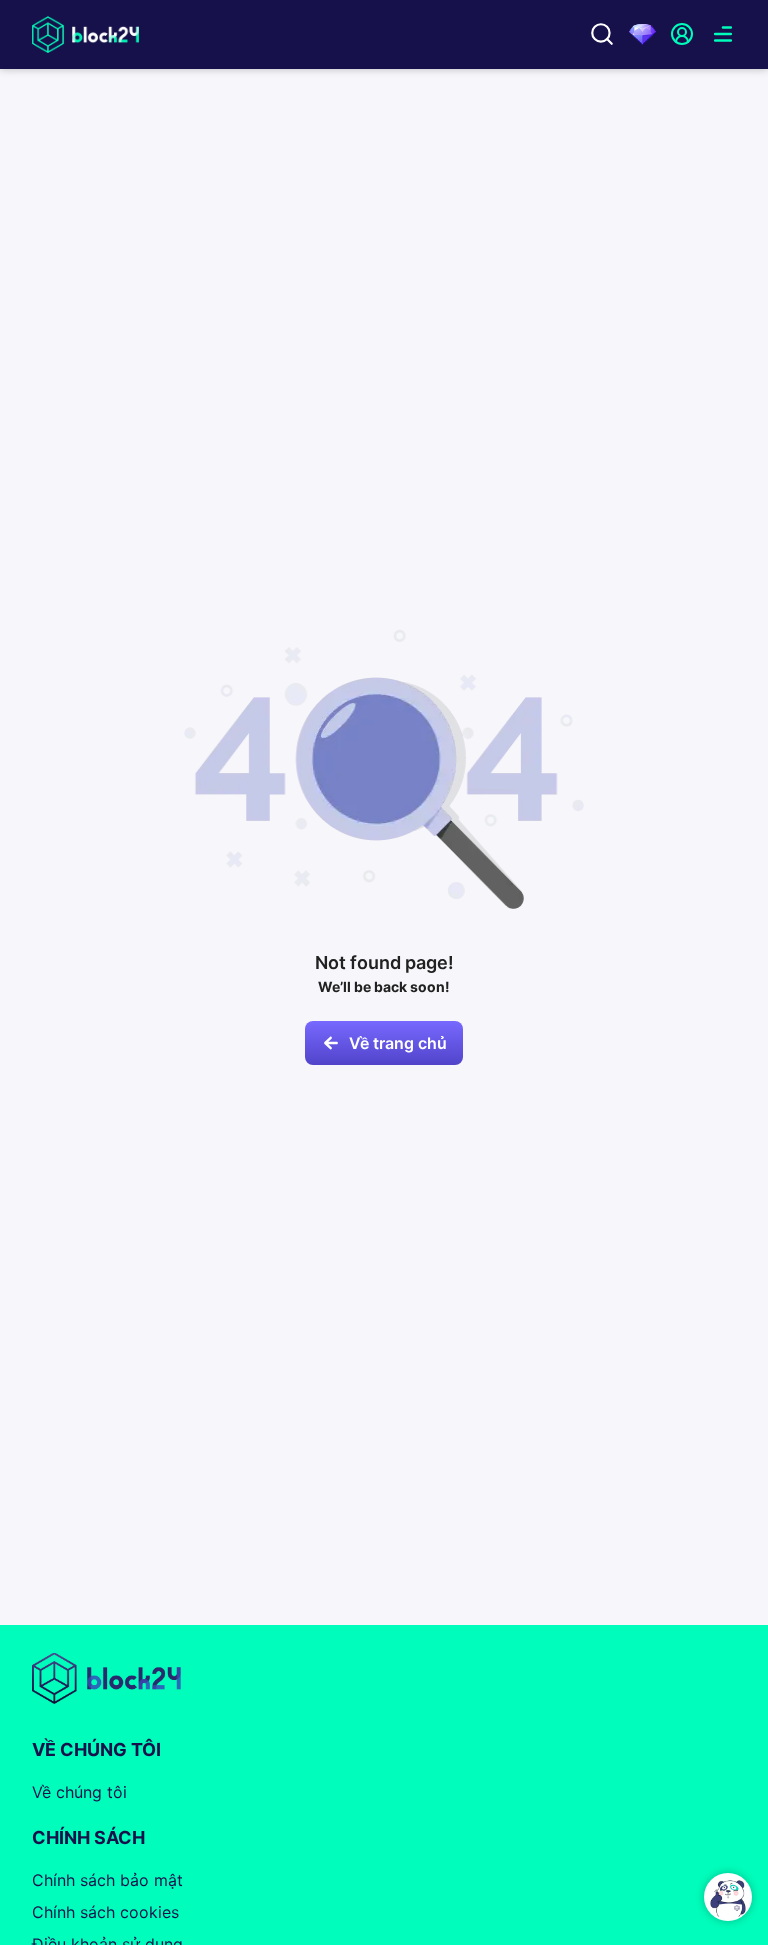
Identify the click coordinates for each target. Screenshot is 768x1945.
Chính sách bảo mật (107, 1880)
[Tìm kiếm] (602, 34)
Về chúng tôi (79, 1792)
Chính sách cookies (105, 1912)
